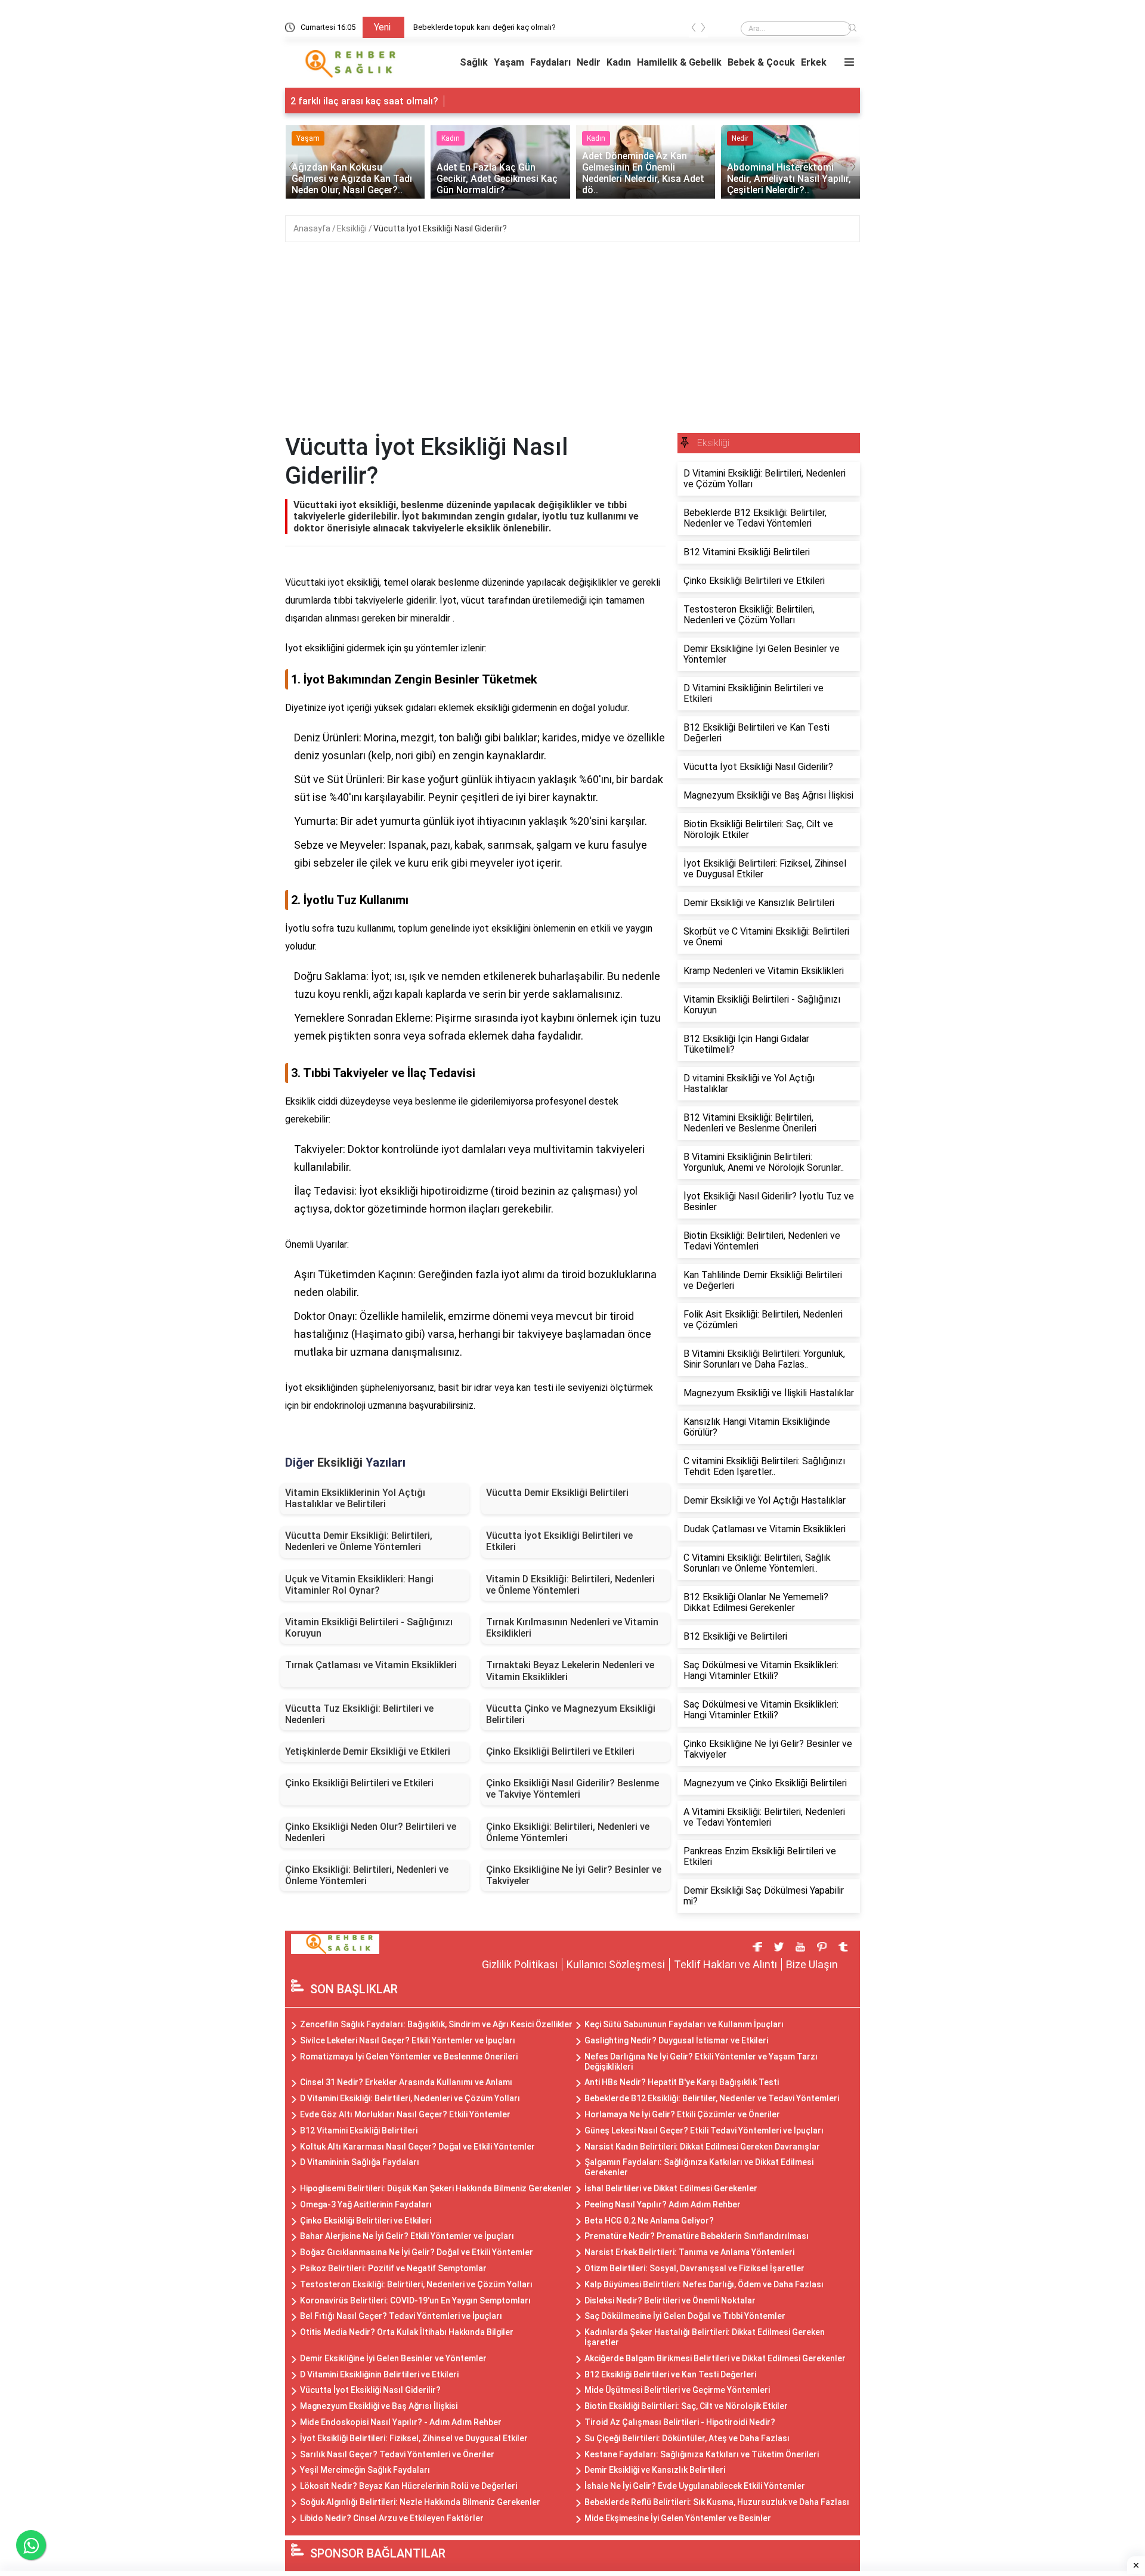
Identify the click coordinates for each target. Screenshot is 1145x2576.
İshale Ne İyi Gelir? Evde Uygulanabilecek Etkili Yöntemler (695, 2486)
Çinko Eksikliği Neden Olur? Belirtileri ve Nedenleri (371, 1832)
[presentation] (694, 30)
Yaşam (509, 62)
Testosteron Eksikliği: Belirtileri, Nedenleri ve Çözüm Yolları (416, 2284)
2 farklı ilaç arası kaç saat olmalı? (364, 101)
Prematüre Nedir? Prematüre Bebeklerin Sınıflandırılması (697, 2236)
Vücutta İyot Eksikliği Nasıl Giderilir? (440, 228)
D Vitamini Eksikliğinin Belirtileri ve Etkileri (379, 2374)
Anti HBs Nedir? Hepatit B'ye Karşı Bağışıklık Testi (682, 2082)
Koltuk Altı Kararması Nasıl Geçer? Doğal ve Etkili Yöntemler (417, 2147)
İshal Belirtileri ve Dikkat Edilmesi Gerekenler (671, 2188)
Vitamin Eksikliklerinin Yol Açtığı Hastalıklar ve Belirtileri (355, 1498)
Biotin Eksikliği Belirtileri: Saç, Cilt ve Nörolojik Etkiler (686, 2406)
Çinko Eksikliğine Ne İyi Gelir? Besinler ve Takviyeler (574, 1875)
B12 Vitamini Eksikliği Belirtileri (359, 2130)
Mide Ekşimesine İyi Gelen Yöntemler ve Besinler (678, 2518)
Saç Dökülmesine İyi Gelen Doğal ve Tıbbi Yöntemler (685, 2316)
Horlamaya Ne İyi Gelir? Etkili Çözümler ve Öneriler (682, 2114)
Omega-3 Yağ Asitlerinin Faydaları (366, 2204)
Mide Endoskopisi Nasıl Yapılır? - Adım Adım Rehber (401, 2422)
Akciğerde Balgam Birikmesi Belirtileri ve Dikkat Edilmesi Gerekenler (715, 2358)
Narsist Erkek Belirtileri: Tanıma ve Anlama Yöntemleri (689, 2252)
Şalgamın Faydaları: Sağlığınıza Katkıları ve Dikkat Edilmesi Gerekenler (699, 2167)
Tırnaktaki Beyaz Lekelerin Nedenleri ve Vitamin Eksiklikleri (570, 1671)
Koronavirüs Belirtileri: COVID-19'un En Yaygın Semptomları (415, 2300)
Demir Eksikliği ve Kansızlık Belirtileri (655, 2470)
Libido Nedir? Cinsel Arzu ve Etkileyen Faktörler (392, 2518)
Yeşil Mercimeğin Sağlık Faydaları (365, 2470)
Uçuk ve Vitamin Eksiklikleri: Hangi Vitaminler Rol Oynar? (359, 1585)
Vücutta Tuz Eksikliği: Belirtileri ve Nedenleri (359, 1714)
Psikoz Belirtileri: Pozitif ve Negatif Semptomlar (393, 2268)
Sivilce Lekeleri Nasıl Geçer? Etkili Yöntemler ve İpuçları (408, 2040)
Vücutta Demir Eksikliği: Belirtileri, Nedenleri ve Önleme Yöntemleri (359, 1541)
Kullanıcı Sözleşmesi (616, 1964)
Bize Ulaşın (812, 1964)
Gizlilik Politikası (520, 1964)
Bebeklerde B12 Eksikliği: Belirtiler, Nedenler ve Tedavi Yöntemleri (712, 2098)
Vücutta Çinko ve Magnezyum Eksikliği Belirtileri (571, 1714)
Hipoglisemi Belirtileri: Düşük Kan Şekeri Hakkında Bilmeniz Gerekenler (436, 2188)
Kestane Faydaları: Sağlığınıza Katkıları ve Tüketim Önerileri (702, 2454)
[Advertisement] (572, 344)
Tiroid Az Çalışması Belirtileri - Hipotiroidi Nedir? (680, 2422)
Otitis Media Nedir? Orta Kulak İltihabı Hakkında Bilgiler (407, 2332)
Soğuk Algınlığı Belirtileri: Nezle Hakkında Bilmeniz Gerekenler (420, 2502)
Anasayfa (313, 228)
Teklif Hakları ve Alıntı (725, 1964)
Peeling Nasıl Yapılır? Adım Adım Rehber (663, 2204)
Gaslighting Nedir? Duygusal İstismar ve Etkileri (676, 2040)
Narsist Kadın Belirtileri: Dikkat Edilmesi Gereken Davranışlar (702, 2147)
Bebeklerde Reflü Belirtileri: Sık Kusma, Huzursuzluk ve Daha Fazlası (717, 2502)
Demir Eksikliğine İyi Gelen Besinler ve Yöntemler (393, 2358)
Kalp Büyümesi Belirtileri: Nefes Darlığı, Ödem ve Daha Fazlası (704, 2284)
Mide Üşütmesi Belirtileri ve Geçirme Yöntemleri (677, 2390)
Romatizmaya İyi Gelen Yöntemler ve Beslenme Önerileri (409, 2057)
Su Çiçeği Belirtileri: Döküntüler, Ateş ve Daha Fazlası (687, 2438)
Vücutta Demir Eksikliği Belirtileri (557, 1493)
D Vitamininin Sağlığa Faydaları (360, 2162)
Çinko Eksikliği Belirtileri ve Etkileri (560, 1751)
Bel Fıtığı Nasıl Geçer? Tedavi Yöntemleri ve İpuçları (401, 2316)
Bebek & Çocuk (761, 62)
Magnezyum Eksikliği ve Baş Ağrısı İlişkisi (379, 2406)
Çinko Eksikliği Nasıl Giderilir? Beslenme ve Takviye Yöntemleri (572, 1789)
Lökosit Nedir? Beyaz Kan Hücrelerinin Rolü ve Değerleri (409, 2486)
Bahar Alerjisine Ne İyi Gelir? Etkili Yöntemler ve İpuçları (407, 2236)
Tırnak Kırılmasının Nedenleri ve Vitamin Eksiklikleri (572, 1628)
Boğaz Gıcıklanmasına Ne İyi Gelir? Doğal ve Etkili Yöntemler (417, 2252)
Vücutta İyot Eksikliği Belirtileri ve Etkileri (559, 1541)
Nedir (589, 62)
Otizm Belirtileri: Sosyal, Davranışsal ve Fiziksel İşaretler (694, 2268)
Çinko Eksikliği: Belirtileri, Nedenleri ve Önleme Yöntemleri (568, 1832)
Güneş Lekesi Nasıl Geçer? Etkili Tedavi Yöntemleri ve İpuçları (704, 2130)
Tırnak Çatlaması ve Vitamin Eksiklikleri (371, 1665)
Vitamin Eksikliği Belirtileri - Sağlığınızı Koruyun (369, 1628)
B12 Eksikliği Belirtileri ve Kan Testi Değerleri (670, 2374)
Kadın (619, 62)
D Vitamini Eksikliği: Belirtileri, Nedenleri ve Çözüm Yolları (410, 2098)
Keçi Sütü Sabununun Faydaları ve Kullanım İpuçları (684, 2024)
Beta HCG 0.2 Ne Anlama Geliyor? (649, 2221)
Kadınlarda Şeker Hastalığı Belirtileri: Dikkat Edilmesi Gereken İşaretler (705, 2337)
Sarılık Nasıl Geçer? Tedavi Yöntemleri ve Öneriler (397, 2454)
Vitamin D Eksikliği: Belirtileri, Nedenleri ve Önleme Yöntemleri (570, 1585)
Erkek (814, 62)
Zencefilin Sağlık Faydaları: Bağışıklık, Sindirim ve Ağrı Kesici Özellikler (436, 2024)
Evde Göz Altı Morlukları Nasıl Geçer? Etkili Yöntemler (405, 2114)
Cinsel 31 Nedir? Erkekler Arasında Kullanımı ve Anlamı (406, 2082)
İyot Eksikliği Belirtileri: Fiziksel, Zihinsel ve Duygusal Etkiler (414, 2438)
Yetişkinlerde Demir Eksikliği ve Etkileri (368, 1751)
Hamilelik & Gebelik (679, 62)
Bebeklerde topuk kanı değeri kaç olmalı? (485, 27)
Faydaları (550, 62)
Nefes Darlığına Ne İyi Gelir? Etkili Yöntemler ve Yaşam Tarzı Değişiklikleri (701, 2062)
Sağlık (474, 62)
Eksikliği (353, 228)
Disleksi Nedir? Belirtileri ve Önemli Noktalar (670, 2300)
